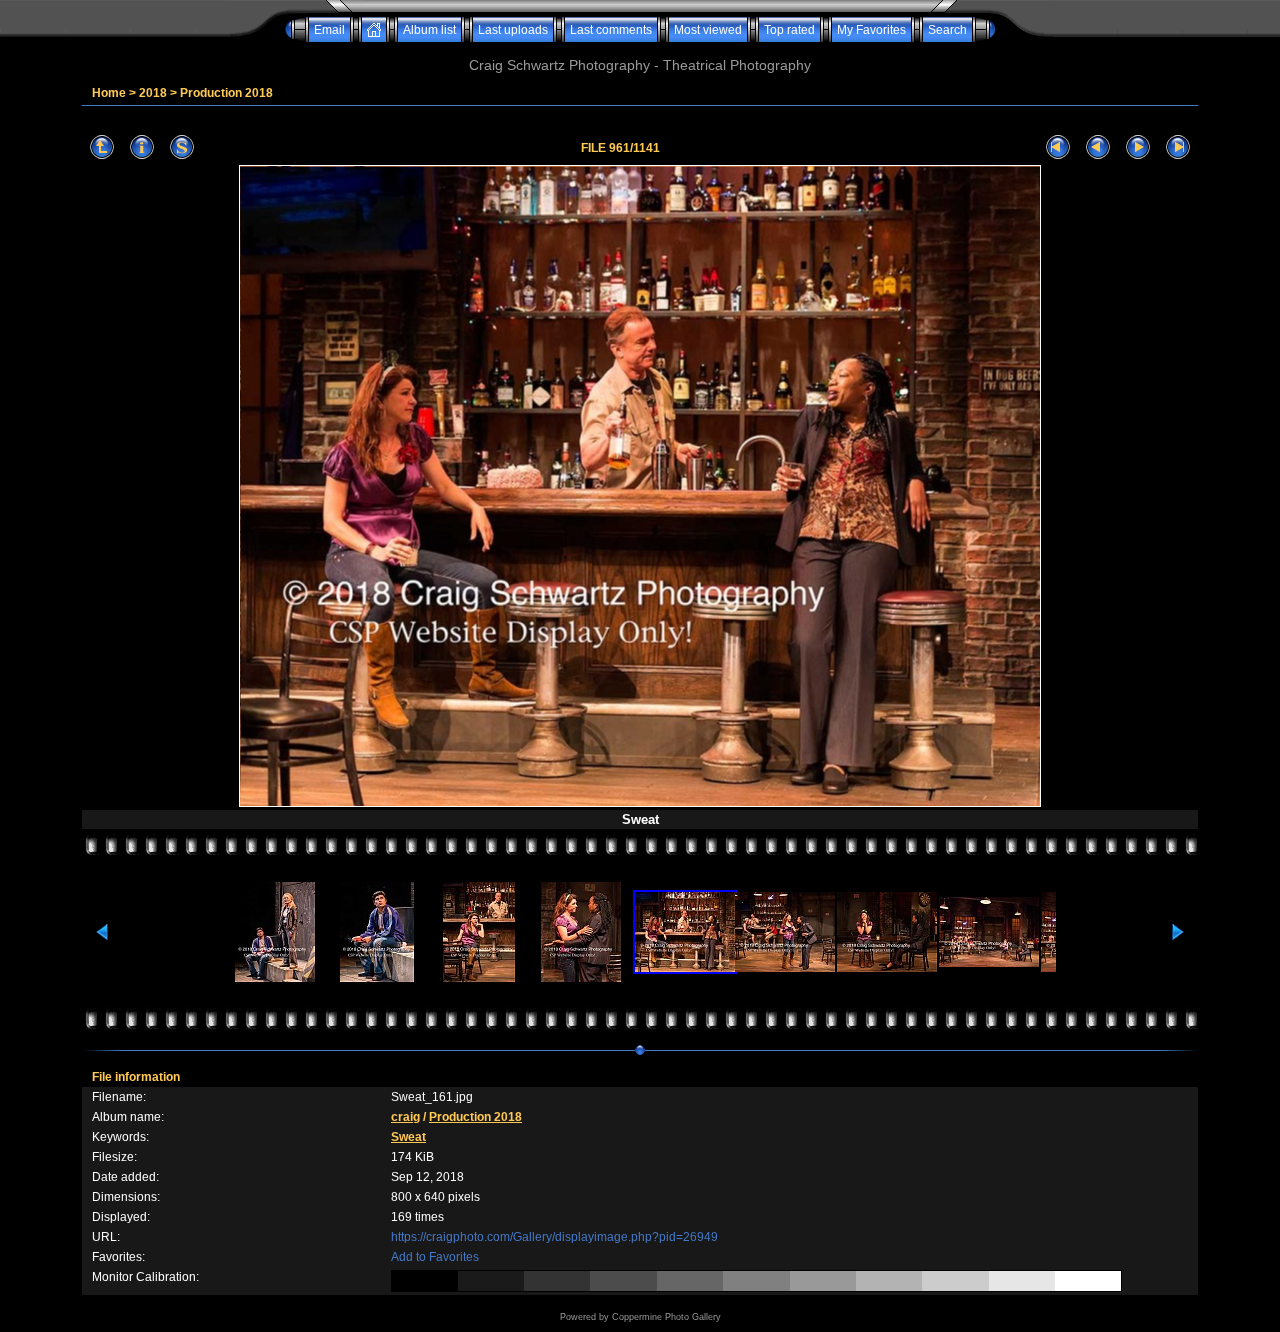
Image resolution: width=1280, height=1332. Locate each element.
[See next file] (1138, 147)
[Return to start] (1058, 147)
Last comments (611, 30)
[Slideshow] (182, 147)
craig (405, 1117)
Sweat (408, 1137)
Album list (429, 30)
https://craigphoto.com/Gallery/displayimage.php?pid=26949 (554, 1237)
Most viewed (708, 30)
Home (109, 93)
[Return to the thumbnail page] (102, 147)
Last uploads (513, 30)
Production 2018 (226, 93)
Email (329, 30)
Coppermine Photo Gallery (666, 1317)
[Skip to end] (1178, 147)
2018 (153, 93)
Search (947, 30)
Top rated (789, 30)
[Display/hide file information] (142, 147)
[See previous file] (1098, 147)
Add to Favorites (435, 1257)
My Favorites (871, 30)
